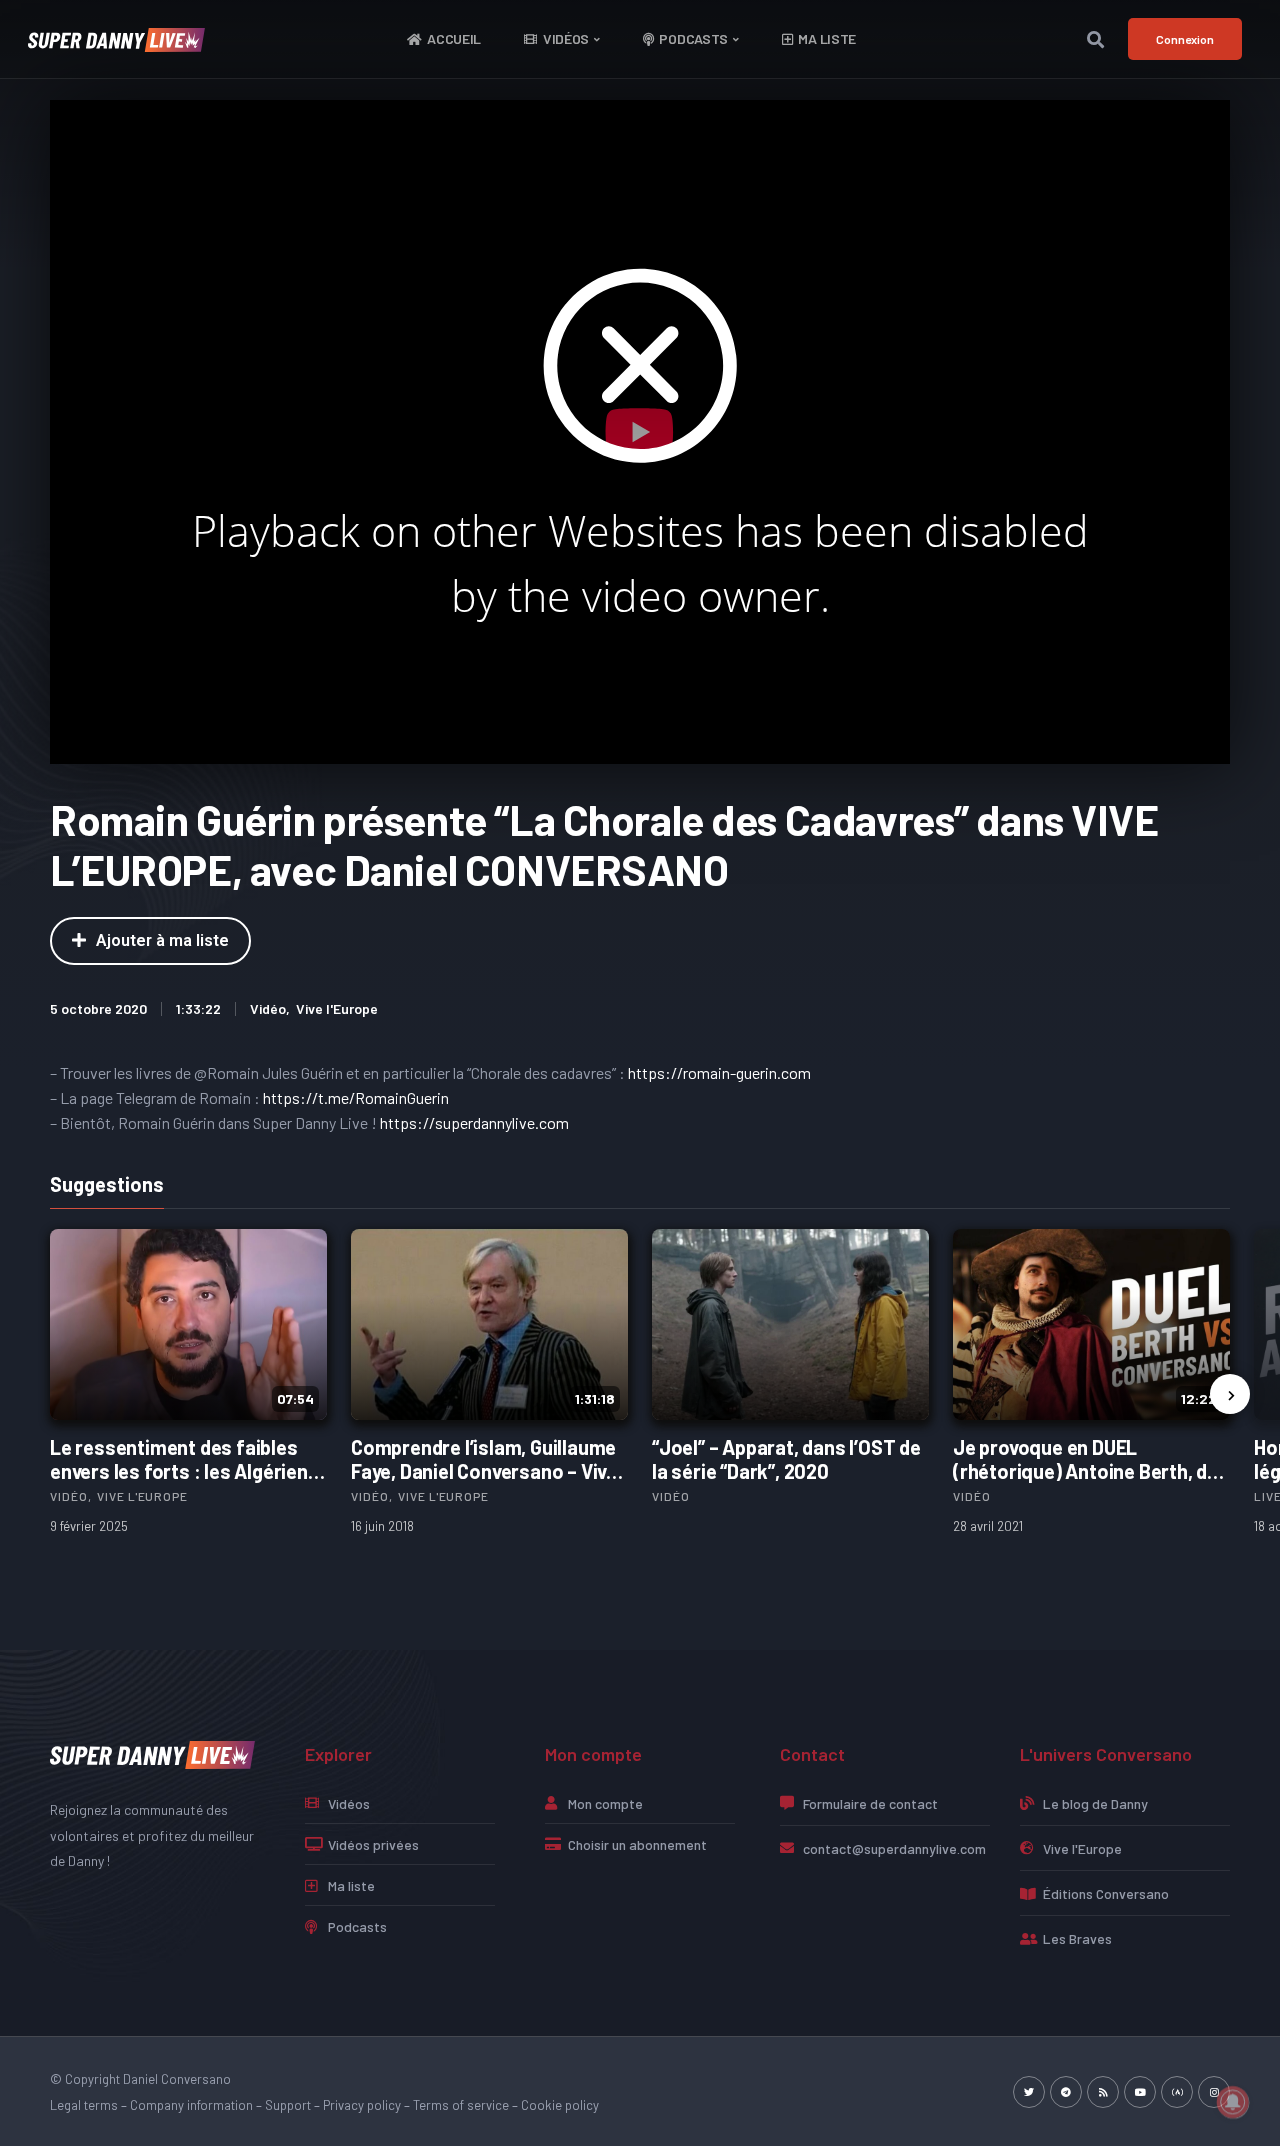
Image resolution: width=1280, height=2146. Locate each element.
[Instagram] (1214, 2092)
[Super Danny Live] (152, 1753)
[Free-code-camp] (1177, 2092)
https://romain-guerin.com (719, 1072)
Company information (191, 2105)
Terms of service (461, 2105)
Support (288, 2105)
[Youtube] (1140, 2092)
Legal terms (84, 2105)
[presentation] (1230, 1394)
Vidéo (268, 1008)
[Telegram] (1066, 2092)
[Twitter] (1029, 2092)
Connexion (1185, 39)
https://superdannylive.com (474, 1122)
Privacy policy (362, 2105)
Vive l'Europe (337, 1008)
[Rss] (1103, 2092)
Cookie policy (560, 2105)
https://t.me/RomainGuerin (356, 1097)
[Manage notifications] (1233, 2102)
